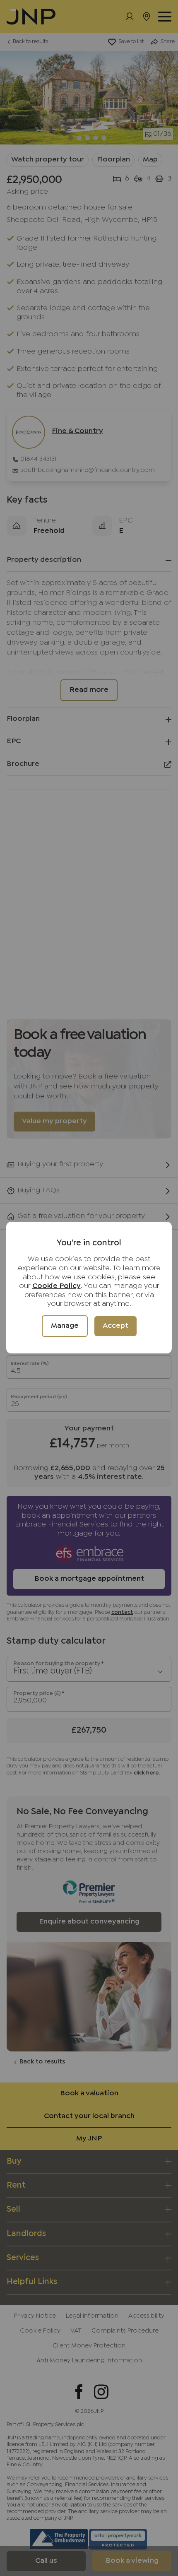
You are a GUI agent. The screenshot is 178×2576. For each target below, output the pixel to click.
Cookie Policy (57, 1286)
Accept (115, 1326)
